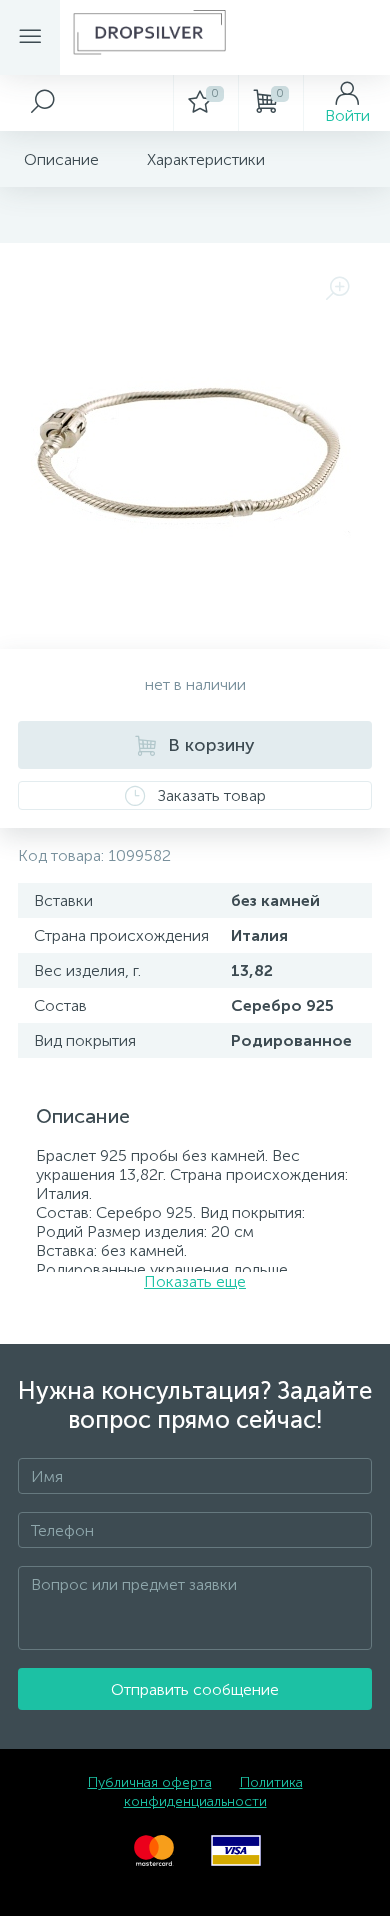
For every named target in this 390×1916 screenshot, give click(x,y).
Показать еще (195, 1281)
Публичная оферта (150, 1782)
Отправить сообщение (195, 1689)
